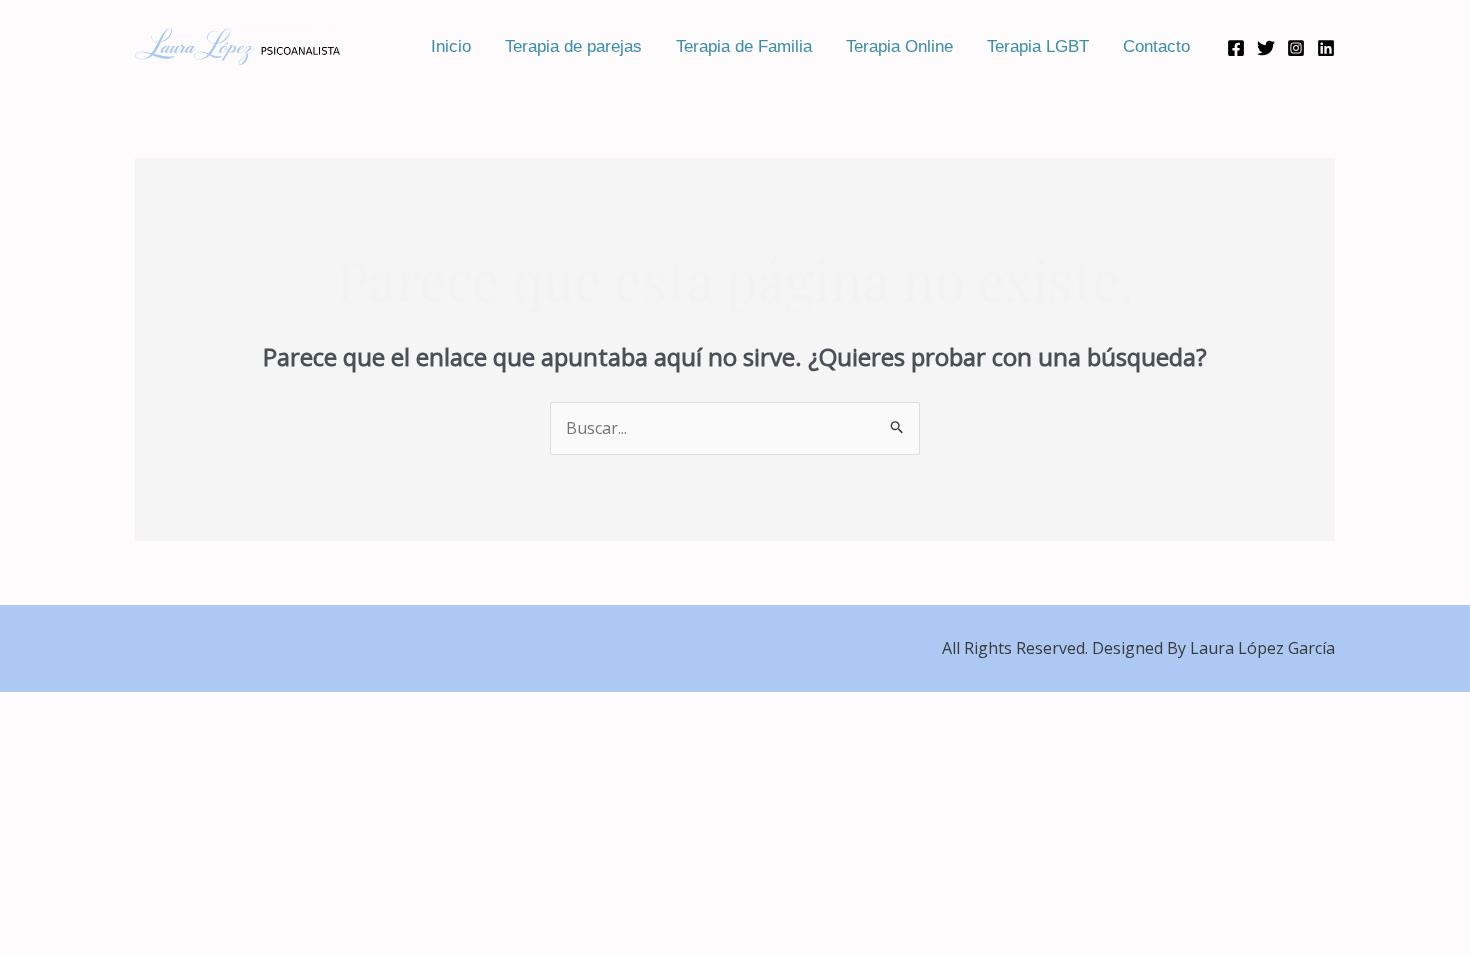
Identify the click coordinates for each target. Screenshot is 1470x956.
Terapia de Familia (744, 46)
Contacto (1156, 46)
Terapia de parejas (573, 46)
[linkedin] (1326, 48)
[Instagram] (1296, 48)
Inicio (451, 46)
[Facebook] (1236, 48)
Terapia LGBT (1038, 46)
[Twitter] (1266, 48)
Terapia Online (899, 46)
